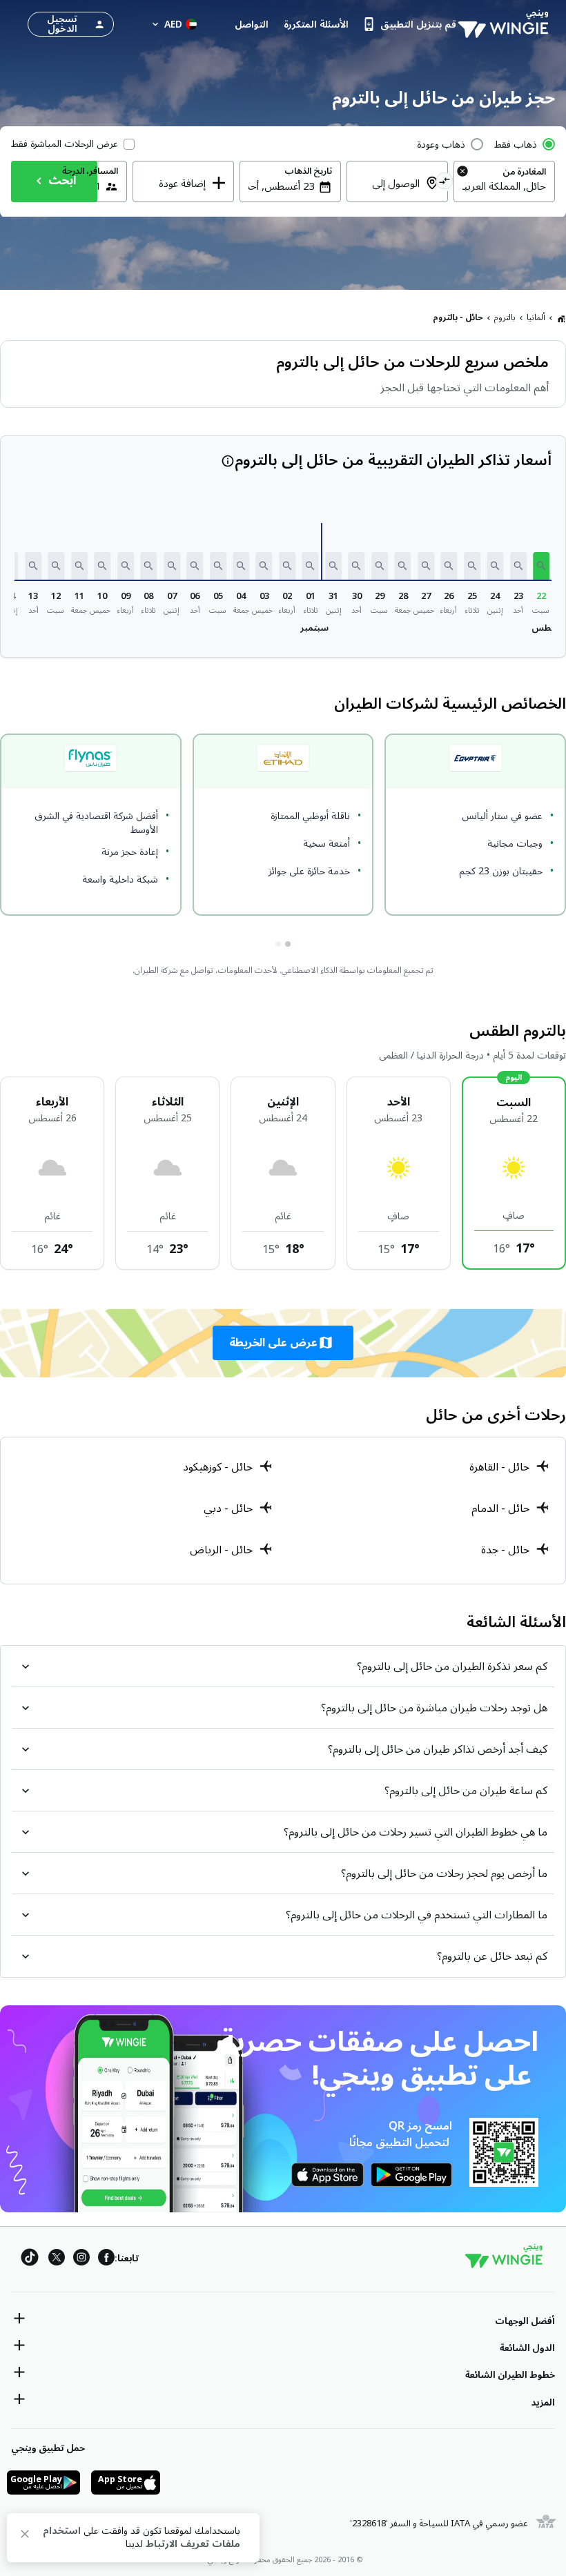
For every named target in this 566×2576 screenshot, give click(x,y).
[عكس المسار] (444, 183)
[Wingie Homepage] (507, 24)
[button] (541, 566)
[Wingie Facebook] (106, 2260)
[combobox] (504, 186)
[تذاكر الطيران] (561, 318)
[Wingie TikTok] (30, 2260)
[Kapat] (25, 2536)
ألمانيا (536, 318)
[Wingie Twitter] (57, 2260)
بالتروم (505, 318)
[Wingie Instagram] (81, 2260)
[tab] (288, 944)
